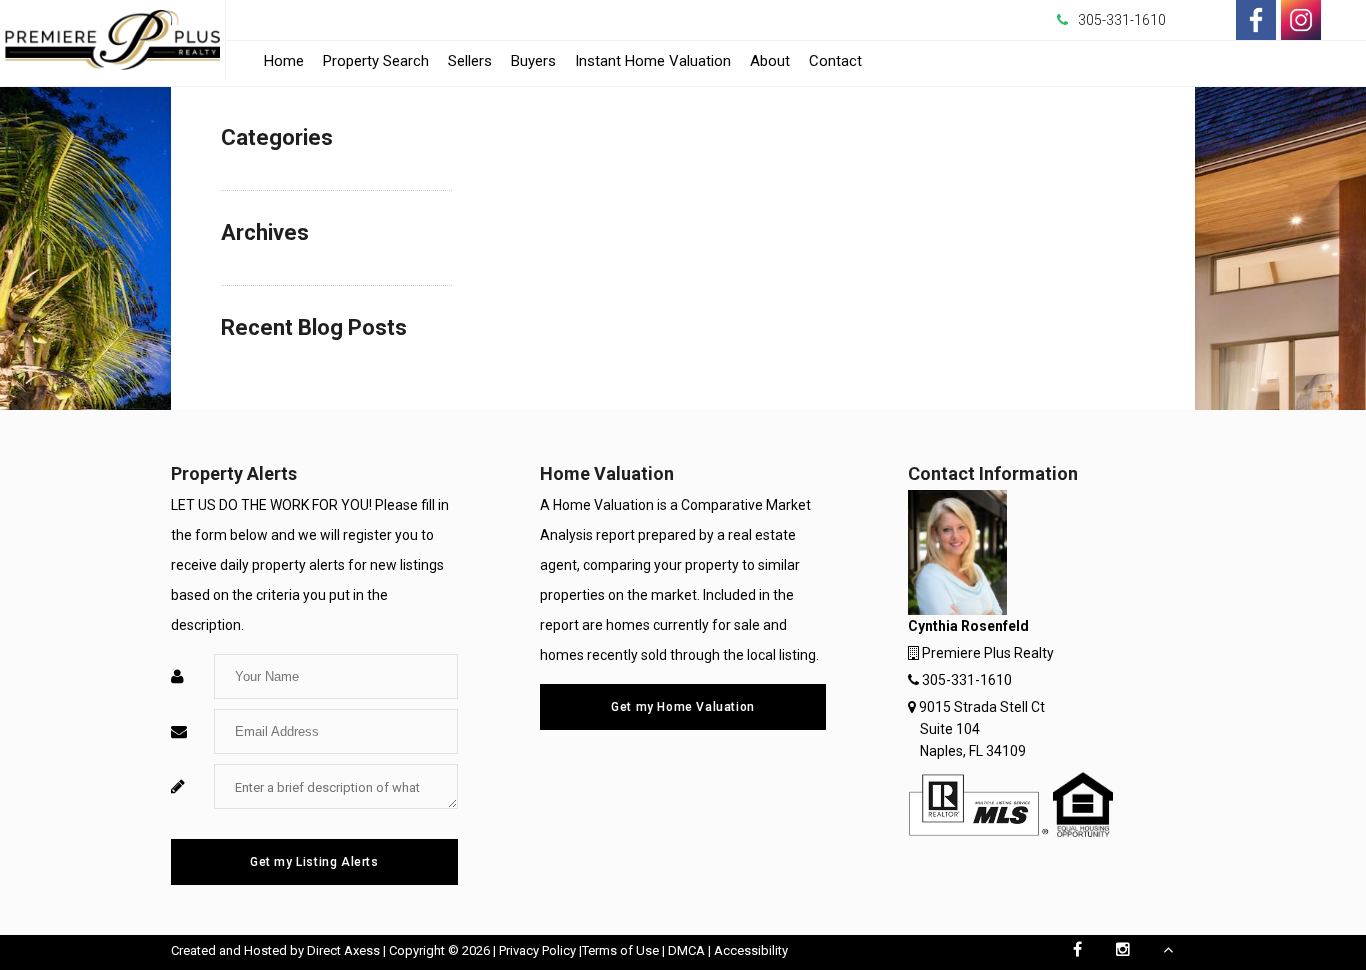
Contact (835, 61)
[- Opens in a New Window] (1256, 20)
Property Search (376, 61)
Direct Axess (343, 950)
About (770, 61)
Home (284, 61)
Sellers (470, 61)
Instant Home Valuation (653, 61)
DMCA (686, 950)
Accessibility (751, 950)
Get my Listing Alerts (314, 862)
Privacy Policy (537, 950)
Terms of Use (620, 950)
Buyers (533, 61)
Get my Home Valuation (683, 707)
